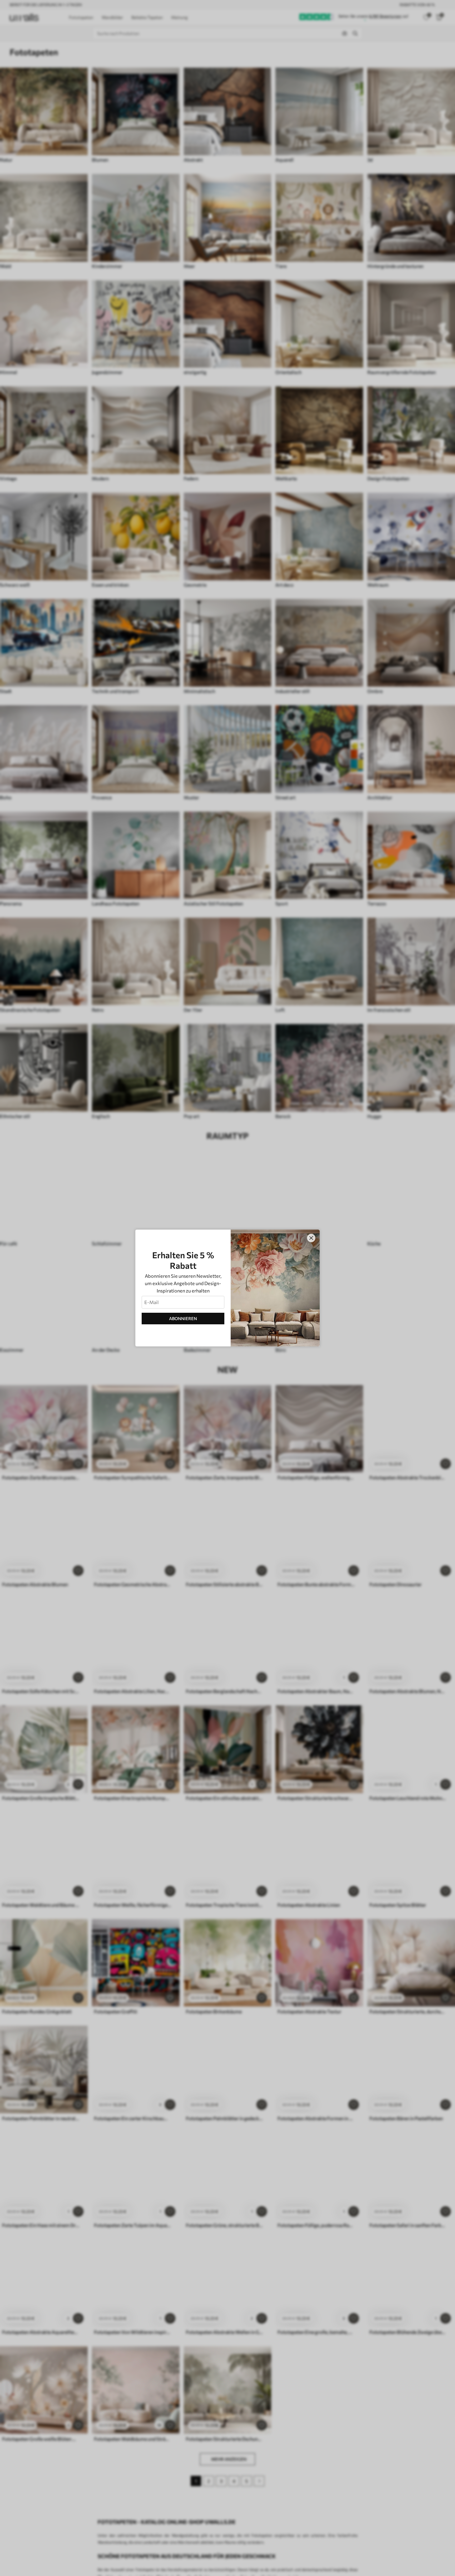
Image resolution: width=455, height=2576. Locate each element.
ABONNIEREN (183, 1318)
